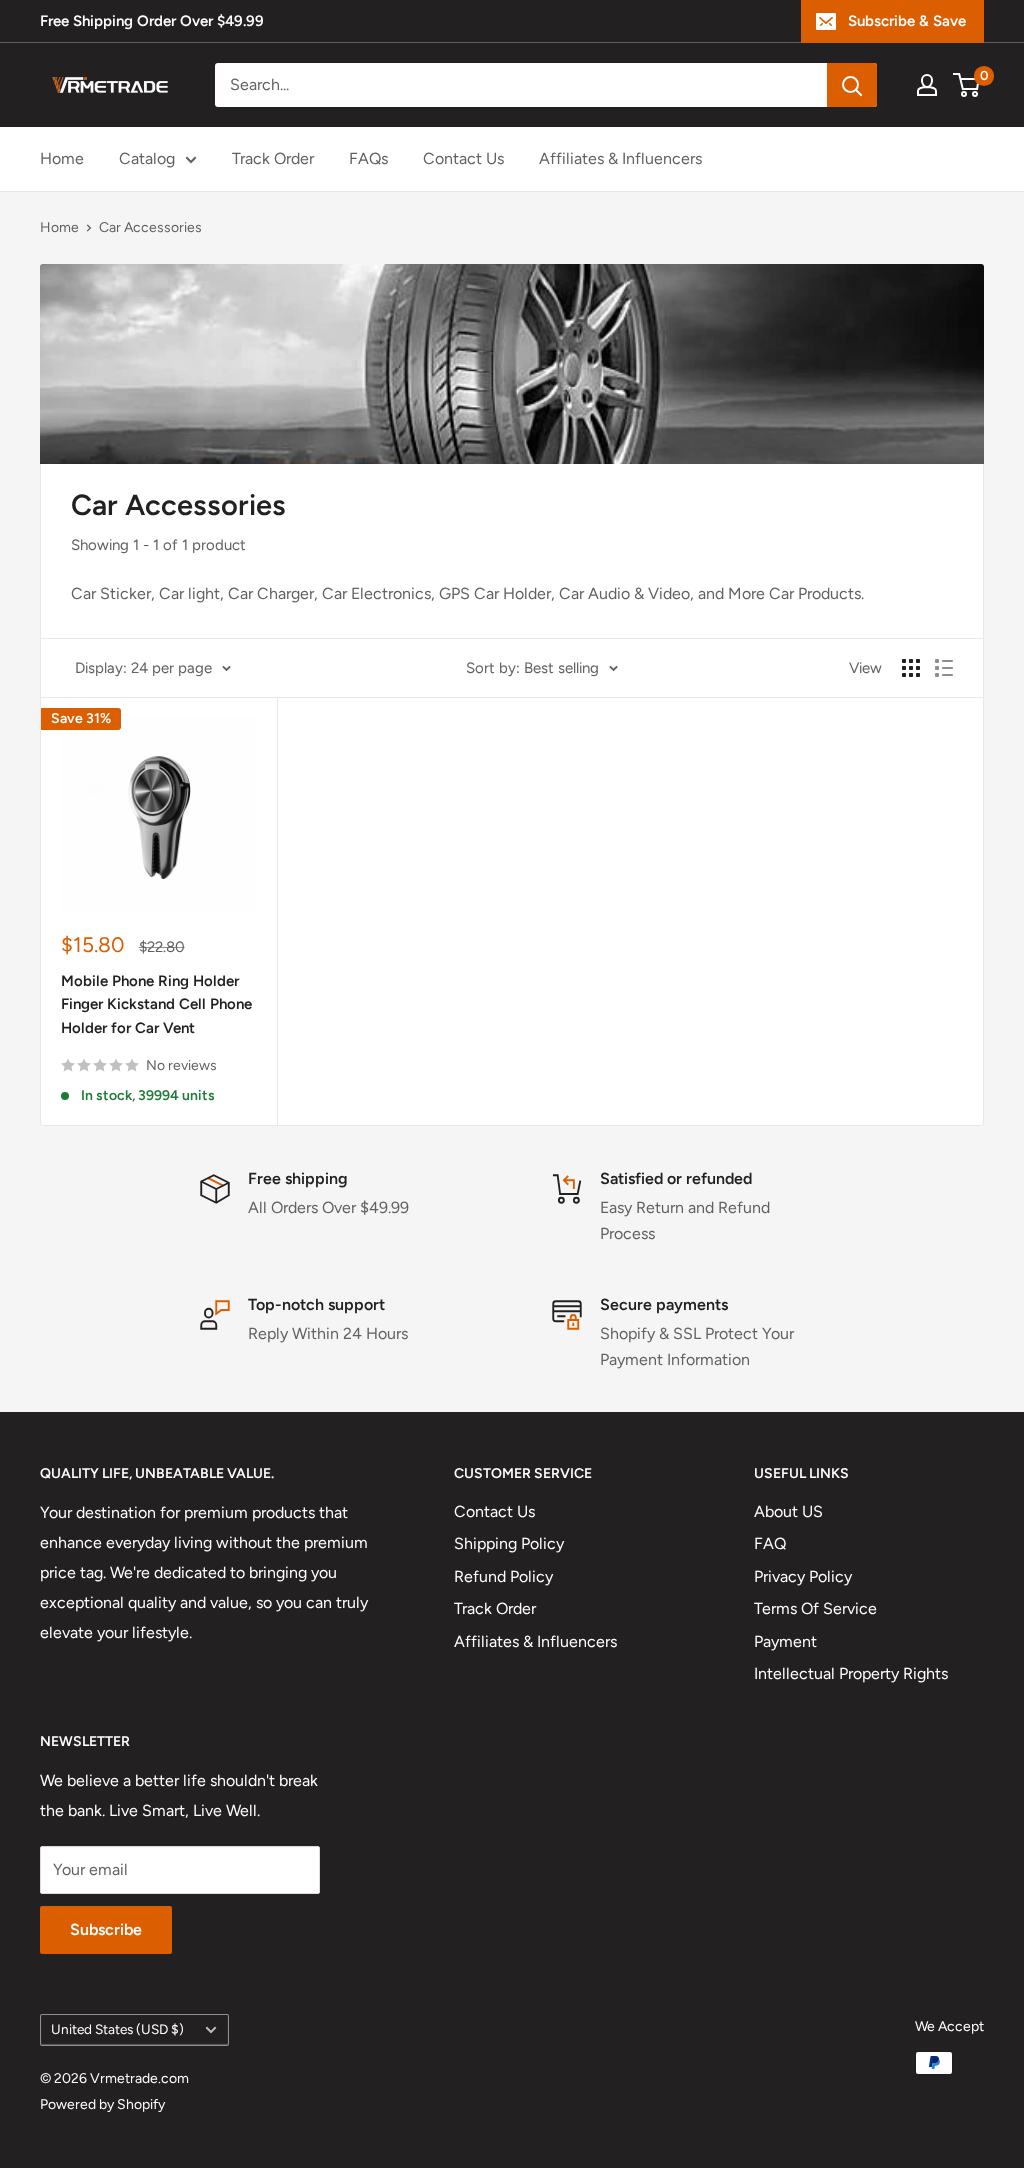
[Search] (852, 85)
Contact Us (463, 158)
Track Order (273, 158)
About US (788, 1511)
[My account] (927, 85)
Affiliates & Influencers (620, 158)
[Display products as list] (944, 668)
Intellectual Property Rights (851, 1673)
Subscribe (106, 1929)
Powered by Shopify (102, 2104)
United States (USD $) (117, 2029)
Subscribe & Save (907, 21)
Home (62, 158)
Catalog (147, 158)
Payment (785, 1641)
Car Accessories (150, 227)
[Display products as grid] (911, 668)
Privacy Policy (803, 1576)
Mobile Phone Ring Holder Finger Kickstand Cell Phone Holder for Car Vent (156, 1004)
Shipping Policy (509, 1543)
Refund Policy (503, 1576)
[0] (967, 85)
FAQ (770, 1543)
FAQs (368, 158)
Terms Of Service (815, 1608)
